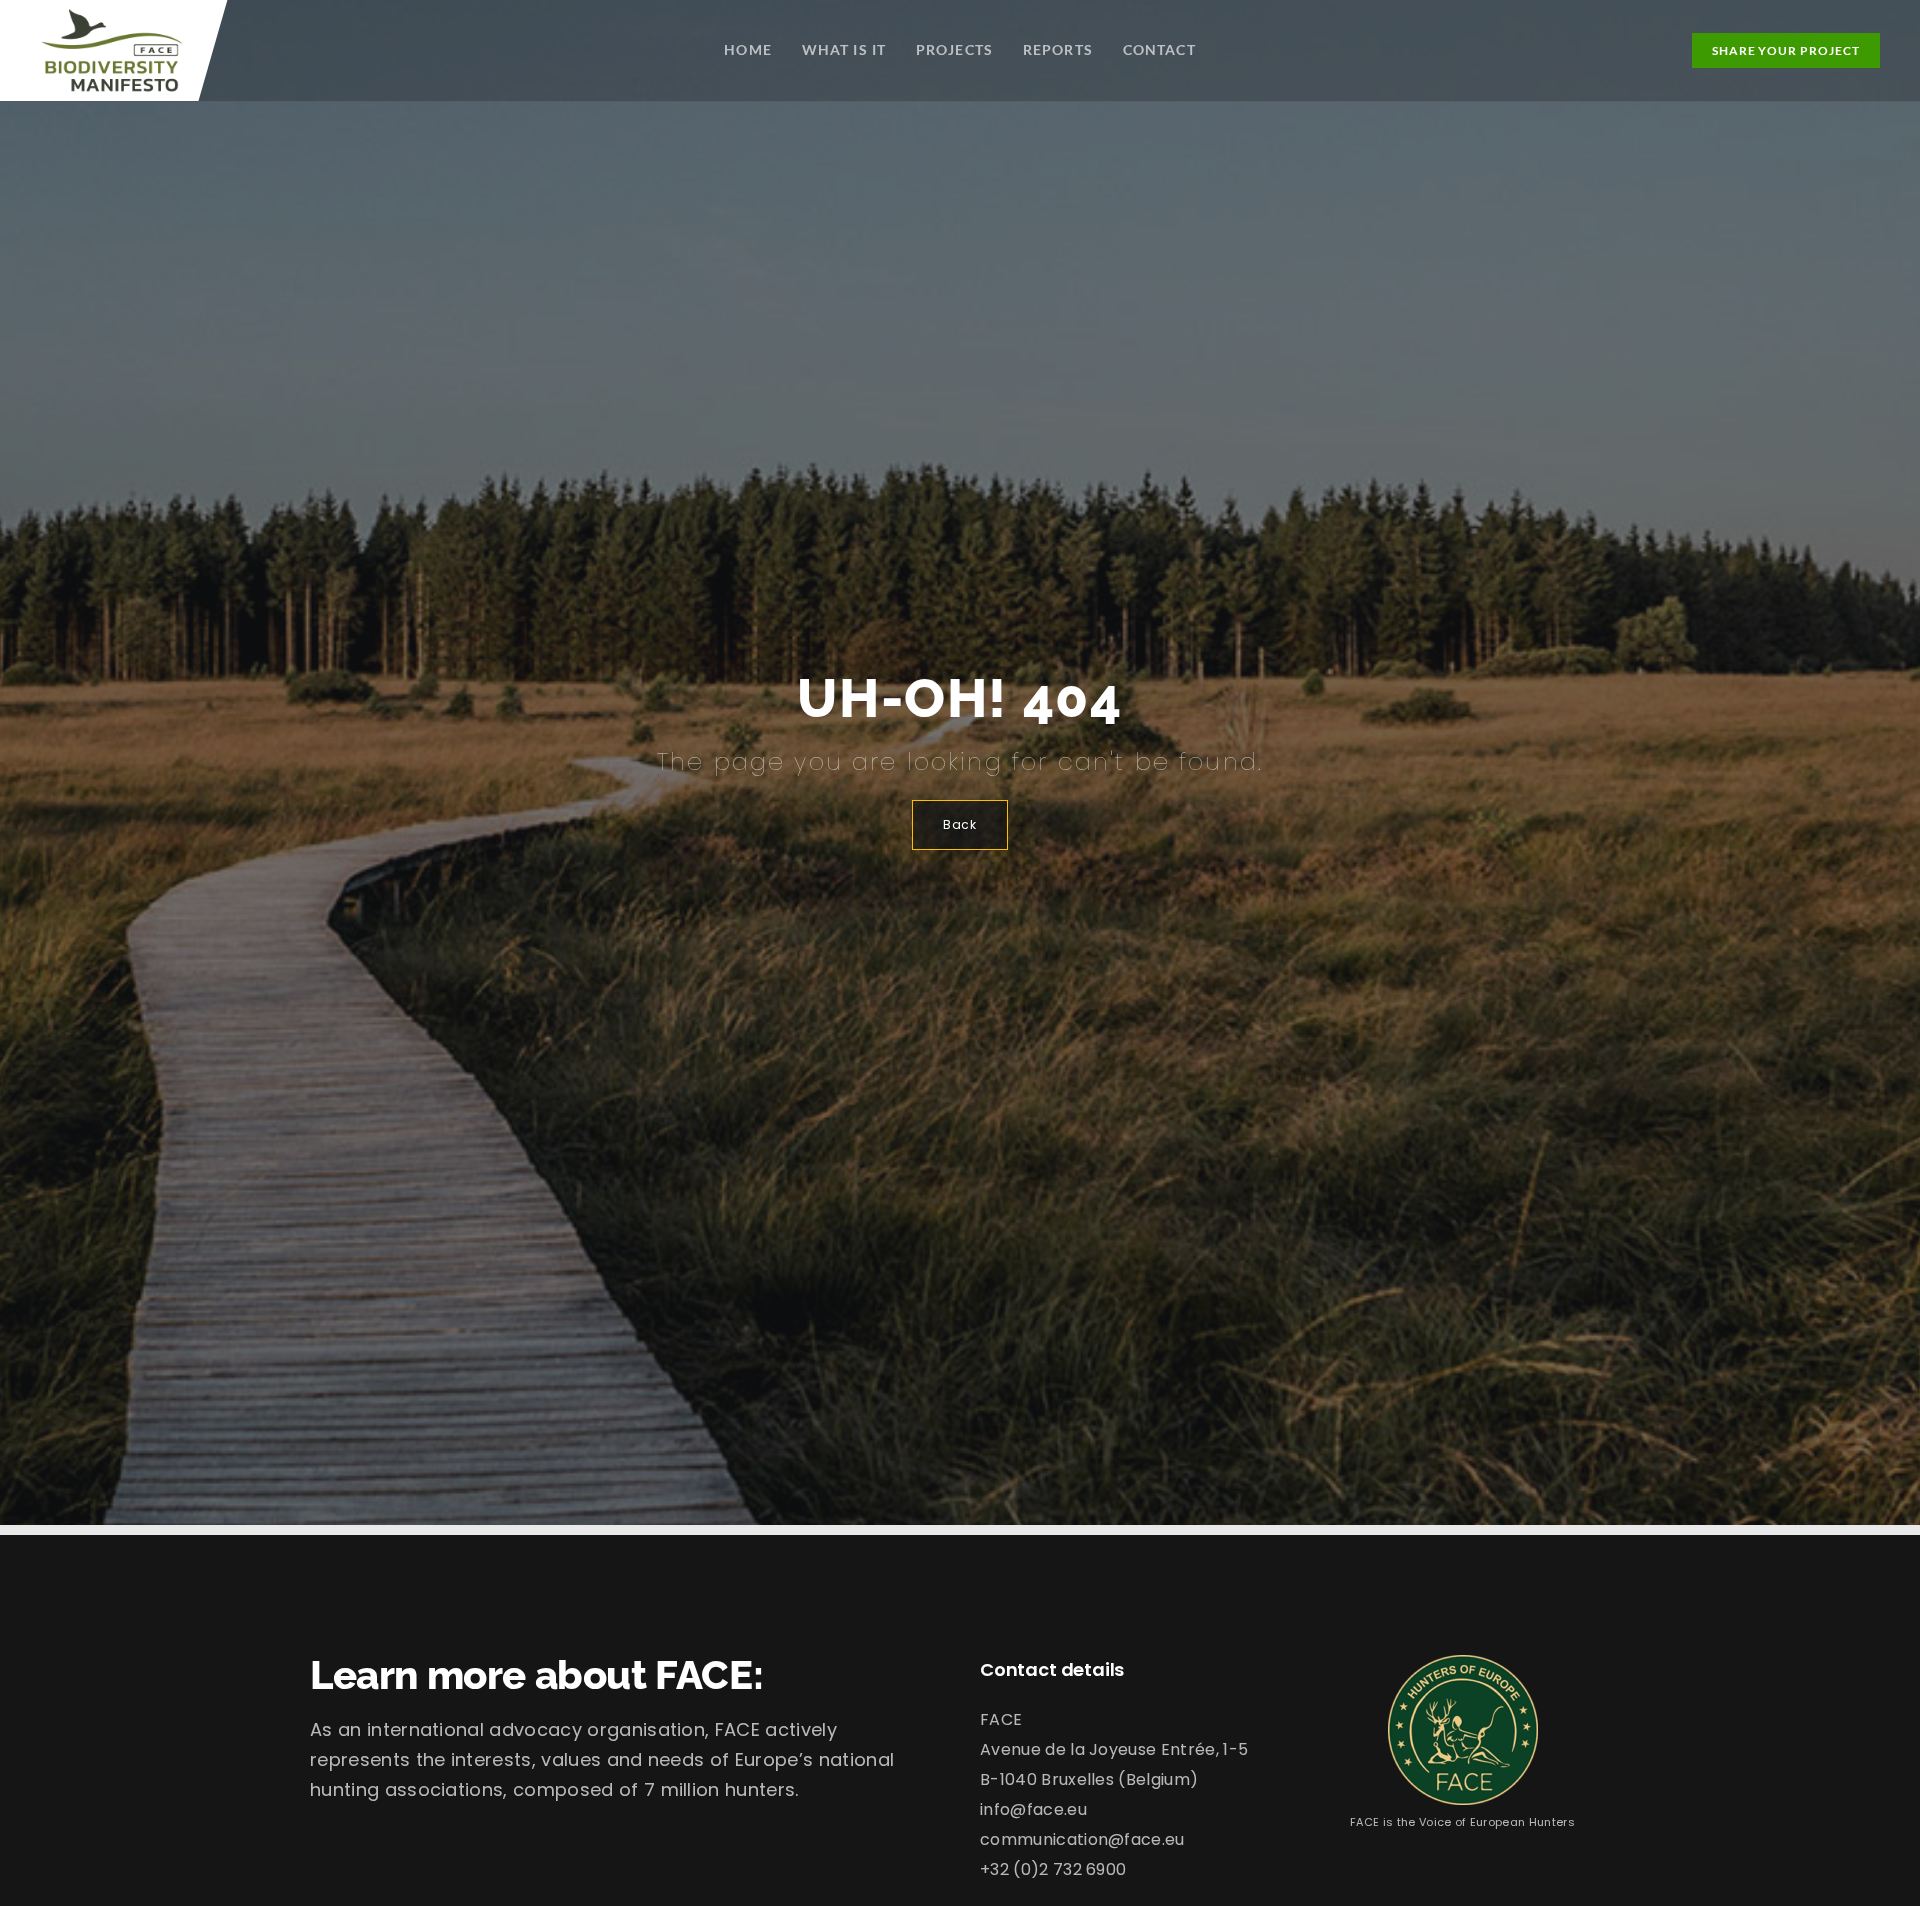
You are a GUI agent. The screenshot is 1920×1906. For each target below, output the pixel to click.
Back (960, 824)
